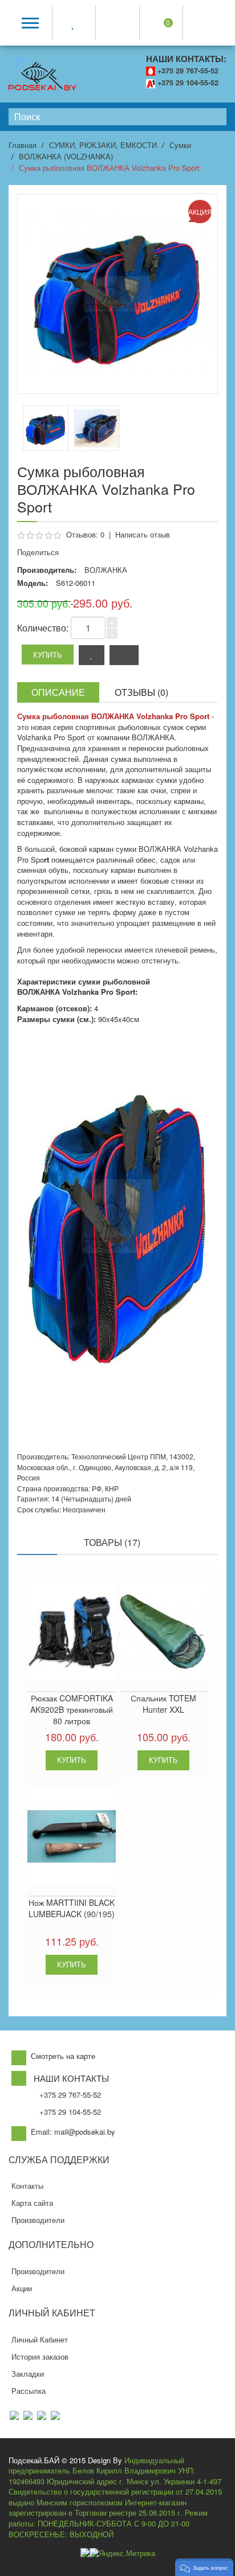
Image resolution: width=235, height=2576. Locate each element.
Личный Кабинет (40, 2339)
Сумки (180, 145)
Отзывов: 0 (85, 534)
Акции (22, 2288)
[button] (204, 2567)
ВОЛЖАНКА (106, 570)
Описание (58, 692)
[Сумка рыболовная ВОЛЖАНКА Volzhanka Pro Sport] (97, 428)
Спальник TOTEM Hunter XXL (163, 1704)
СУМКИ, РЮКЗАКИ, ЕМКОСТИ (103, 145)
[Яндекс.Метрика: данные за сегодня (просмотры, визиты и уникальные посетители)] (122, 2554)
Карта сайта (32, 2203)
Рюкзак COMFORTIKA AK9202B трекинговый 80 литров (72, 1709)
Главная (23, 145)
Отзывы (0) (141, 692)
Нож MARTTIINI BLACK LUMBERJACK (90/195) (72, 1908)
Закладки (28, 2374)
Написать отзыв (143, 534)
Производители (38, 2220)
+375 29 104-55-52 (188, 83)
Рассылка (29, 2391)
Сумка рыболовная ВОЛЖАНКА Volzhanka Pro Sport (109, 168)
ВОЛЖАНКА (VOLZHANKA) (66, 156)
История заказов (40, 2356)
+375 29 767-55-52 (188, 71)
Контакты (27, 2186)
